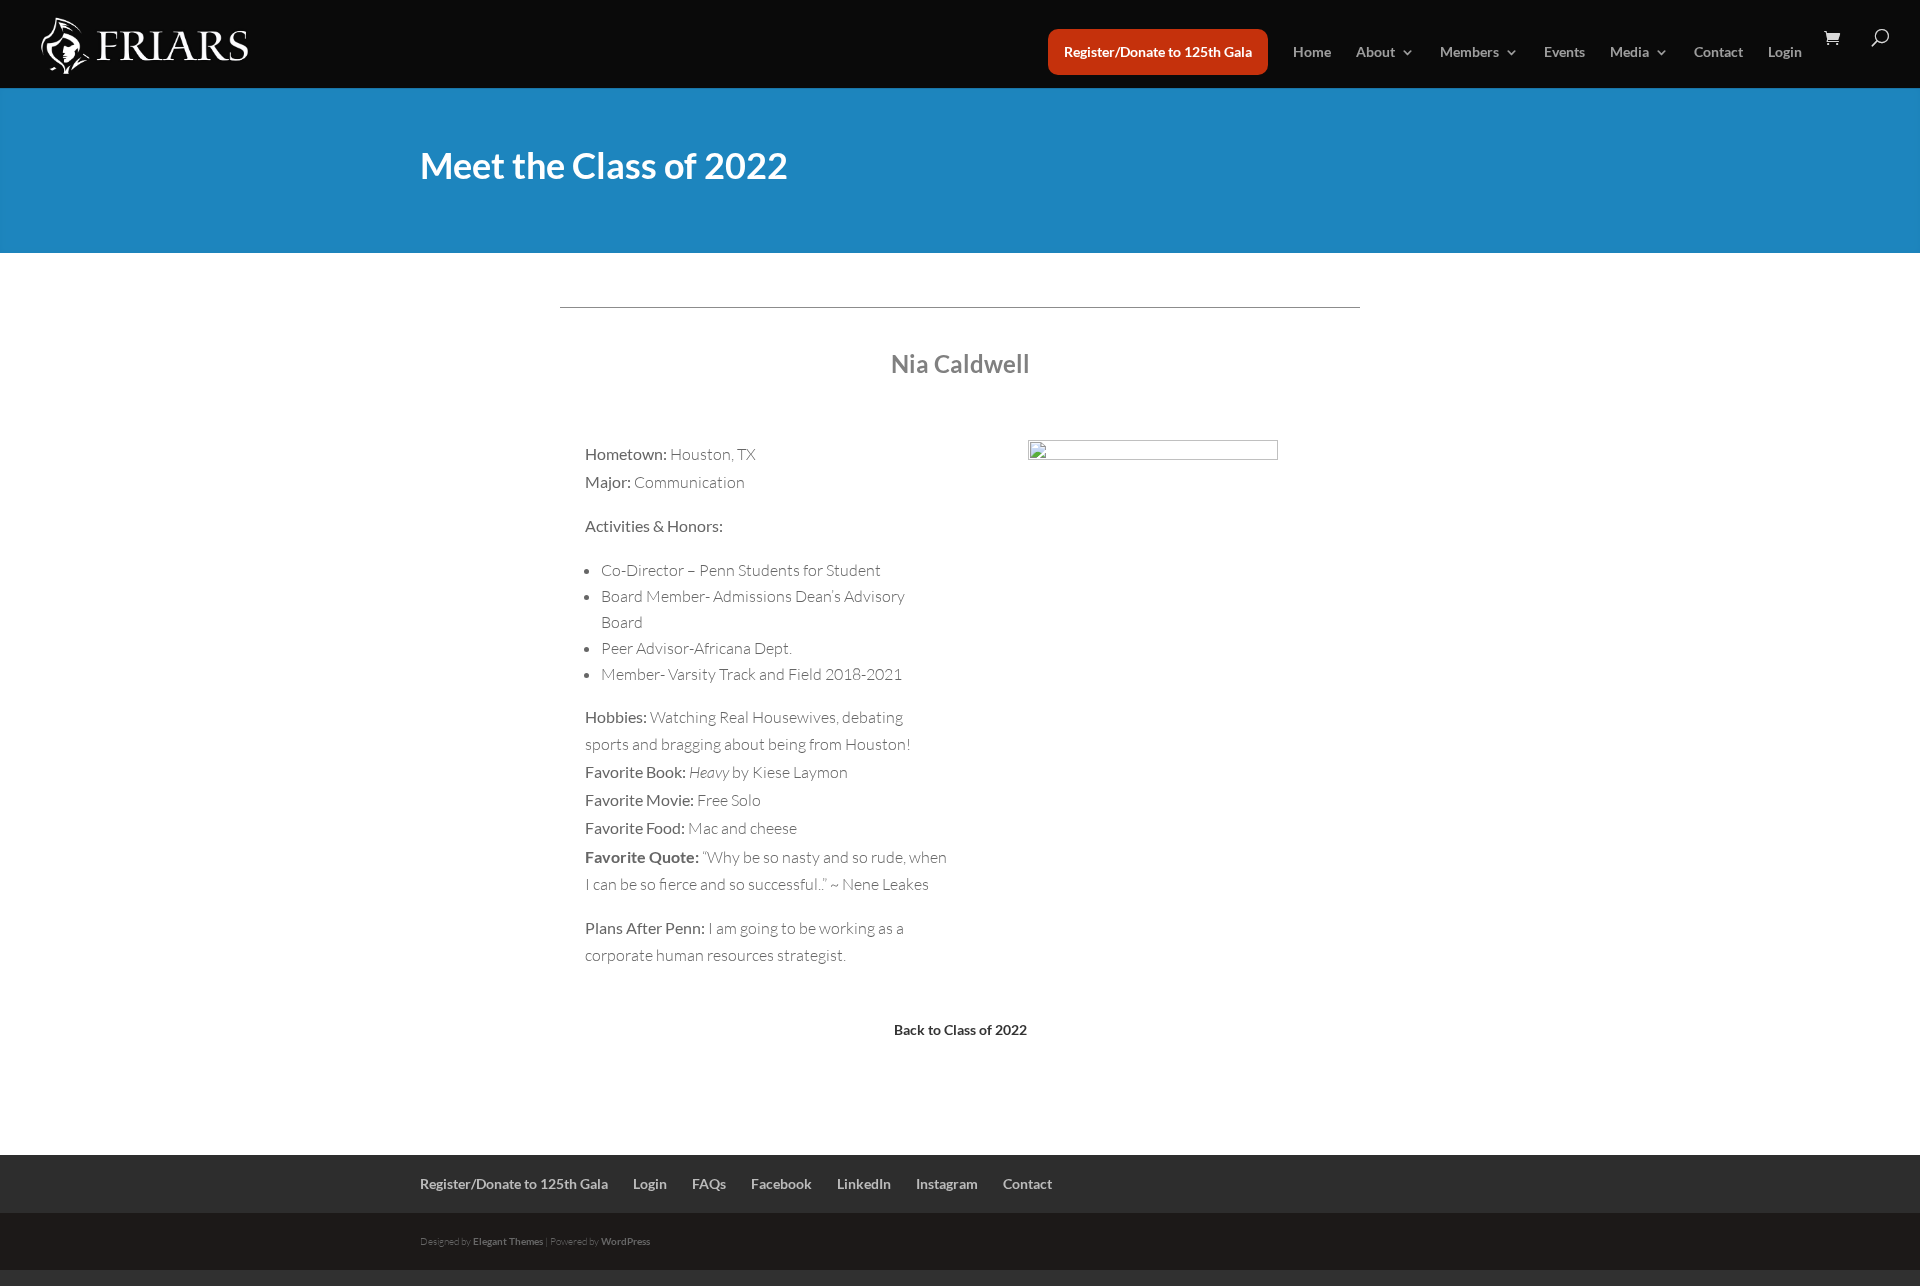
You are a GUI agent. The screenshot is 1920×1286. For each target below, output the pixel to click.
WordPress (625, 1241)
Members (1469, 52)
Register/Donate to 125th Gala (1158, 51)
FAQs (709, 1183)
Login (1785, 52)
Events (1564, 52)
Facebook (781, 1183)
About (1375, 52)
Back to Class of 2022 (960, 1029)
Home (1312, 52)
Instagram (947, 1183)
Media (1629, 52)
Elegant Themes (508, 1241)
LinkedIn (864, 1183)
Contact (1718, 52)
